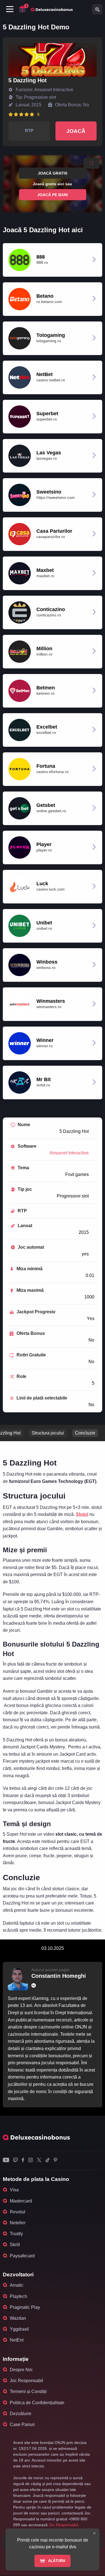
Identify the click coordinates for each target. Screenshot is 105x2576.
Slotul (82, 1514)
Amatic (17, 2285)
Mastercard (21, 2201)
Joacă (76, 131)
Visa (14, 2190)
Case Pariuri (22, 2424)
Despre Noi (21, 2370)
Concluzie (85, 1433)
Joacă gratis (53, 173)
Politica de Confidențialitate (37, 2403)
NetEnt (17, 2340)
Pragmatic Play (25, 2307)
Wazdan (18, 2318)
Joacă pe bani (53, 194)
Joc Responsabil (26, 2381)
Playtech (18, 2296)
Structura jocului (48, 1433)
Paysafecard (22, 2256)
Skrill (15, 2245)
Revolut (17, 2212)
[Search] (97, 9)
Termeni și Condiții (28, 2391)
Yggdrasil (19, 2329)
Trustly (16, 2234)
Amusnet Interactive (69, 1153)
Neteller (18, 2223)
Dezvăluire (21, 2414)
